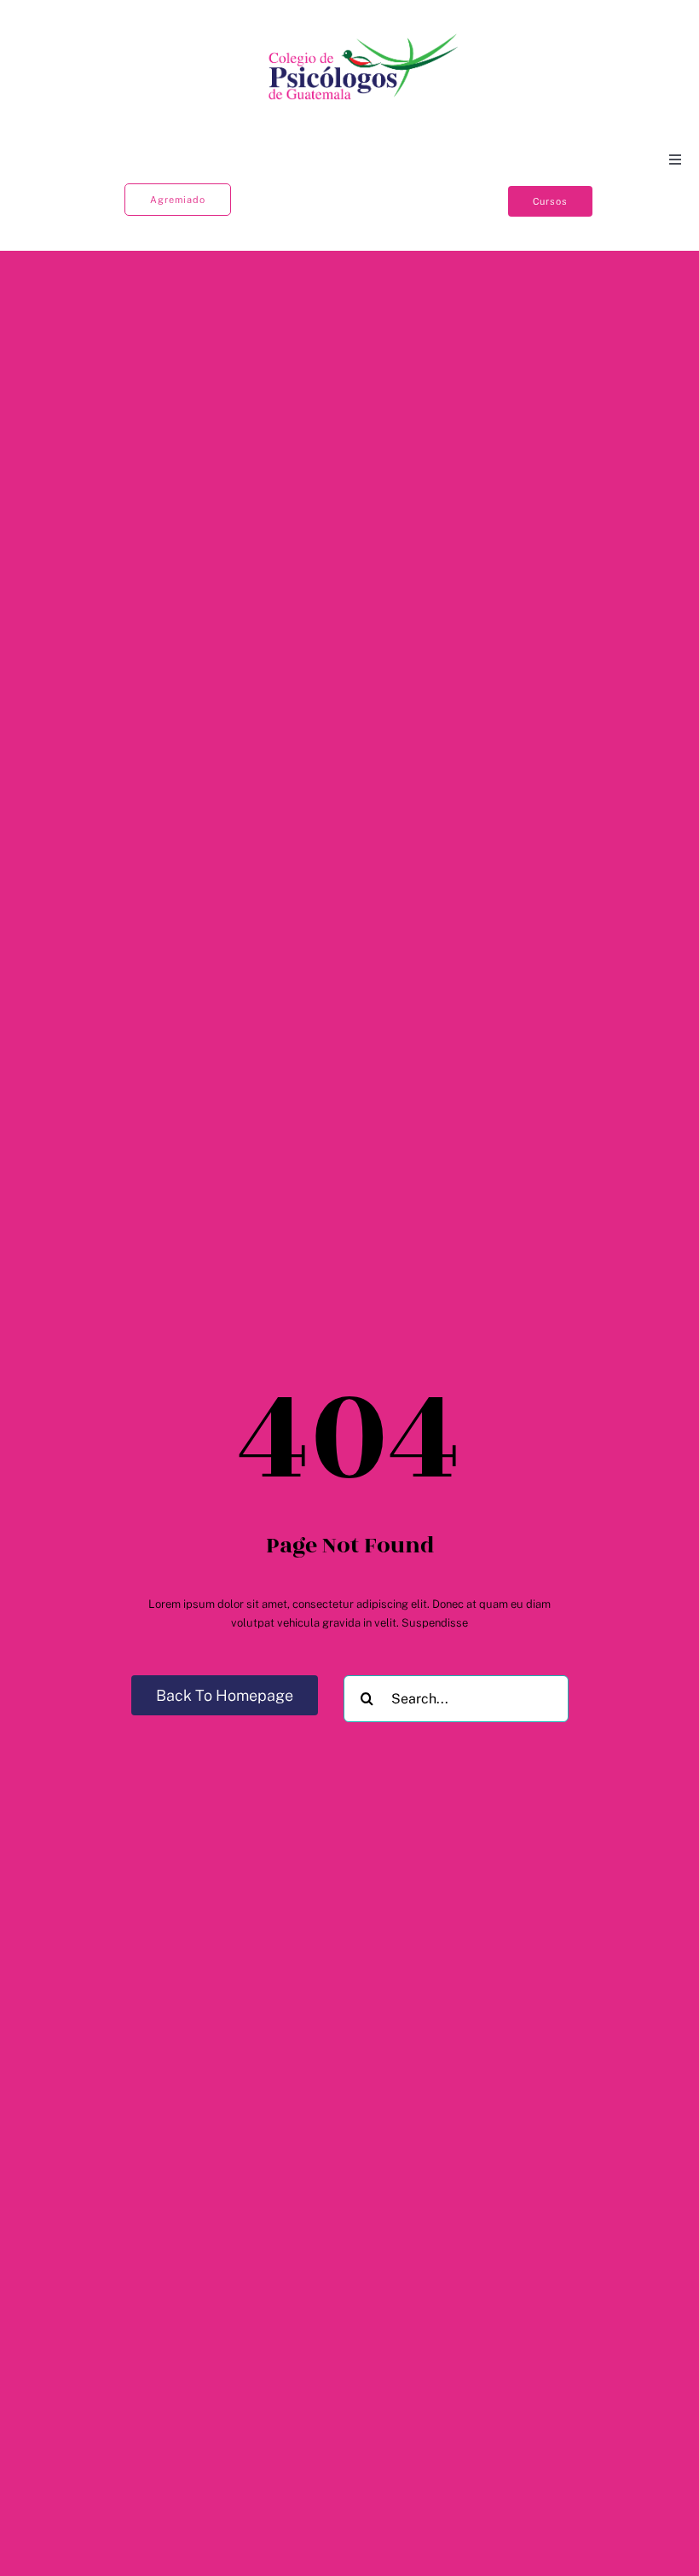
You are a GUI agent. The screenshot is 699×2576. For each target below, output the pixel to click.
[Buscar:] (456, 1698)
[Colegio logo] (364, 35)
